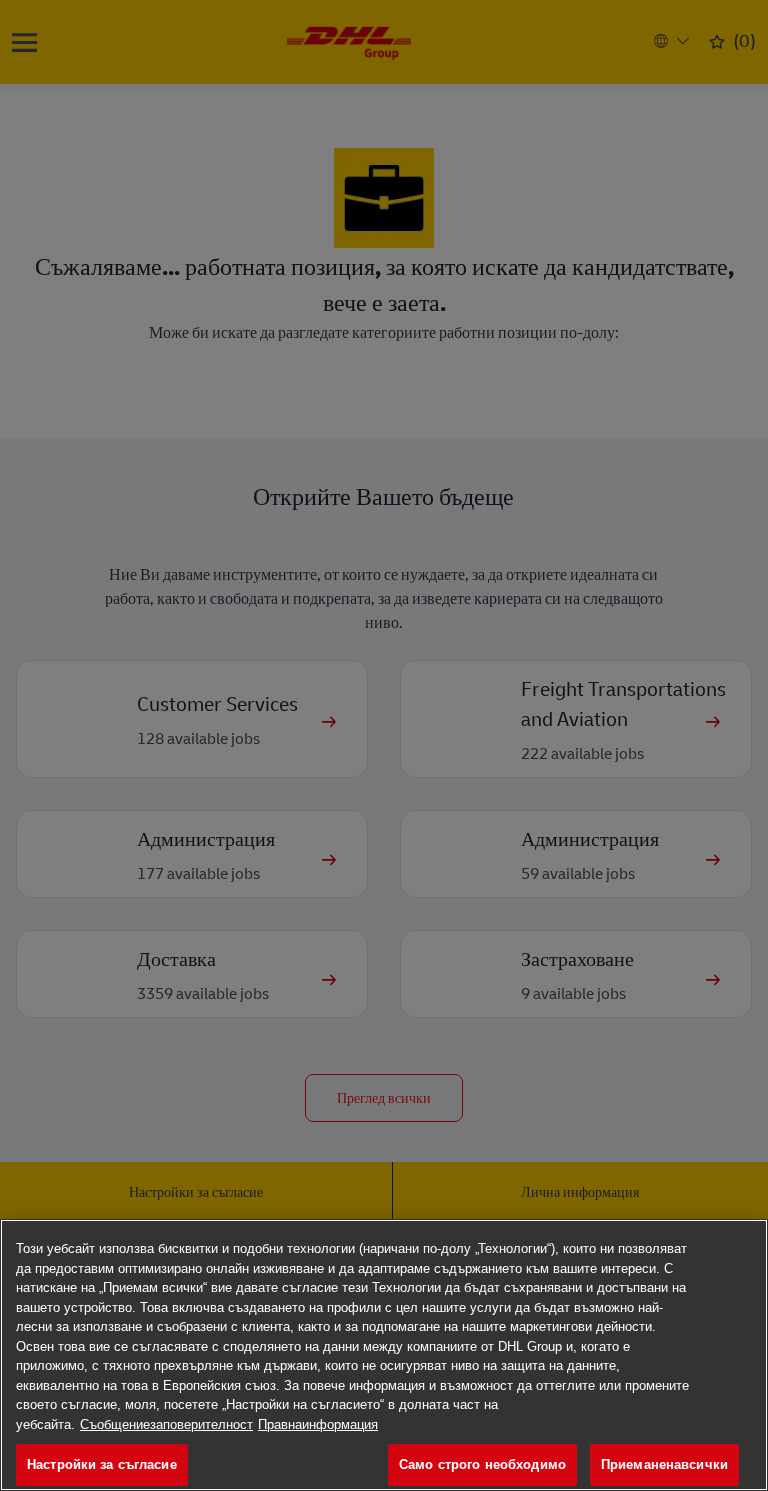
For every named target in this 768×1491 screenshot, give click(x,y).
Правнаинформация (318, 1424)
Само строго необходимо (482, 1464)
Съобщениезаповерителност (166, 1424)
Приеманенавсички (664, 1464)
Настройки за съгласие (102, 1464)
